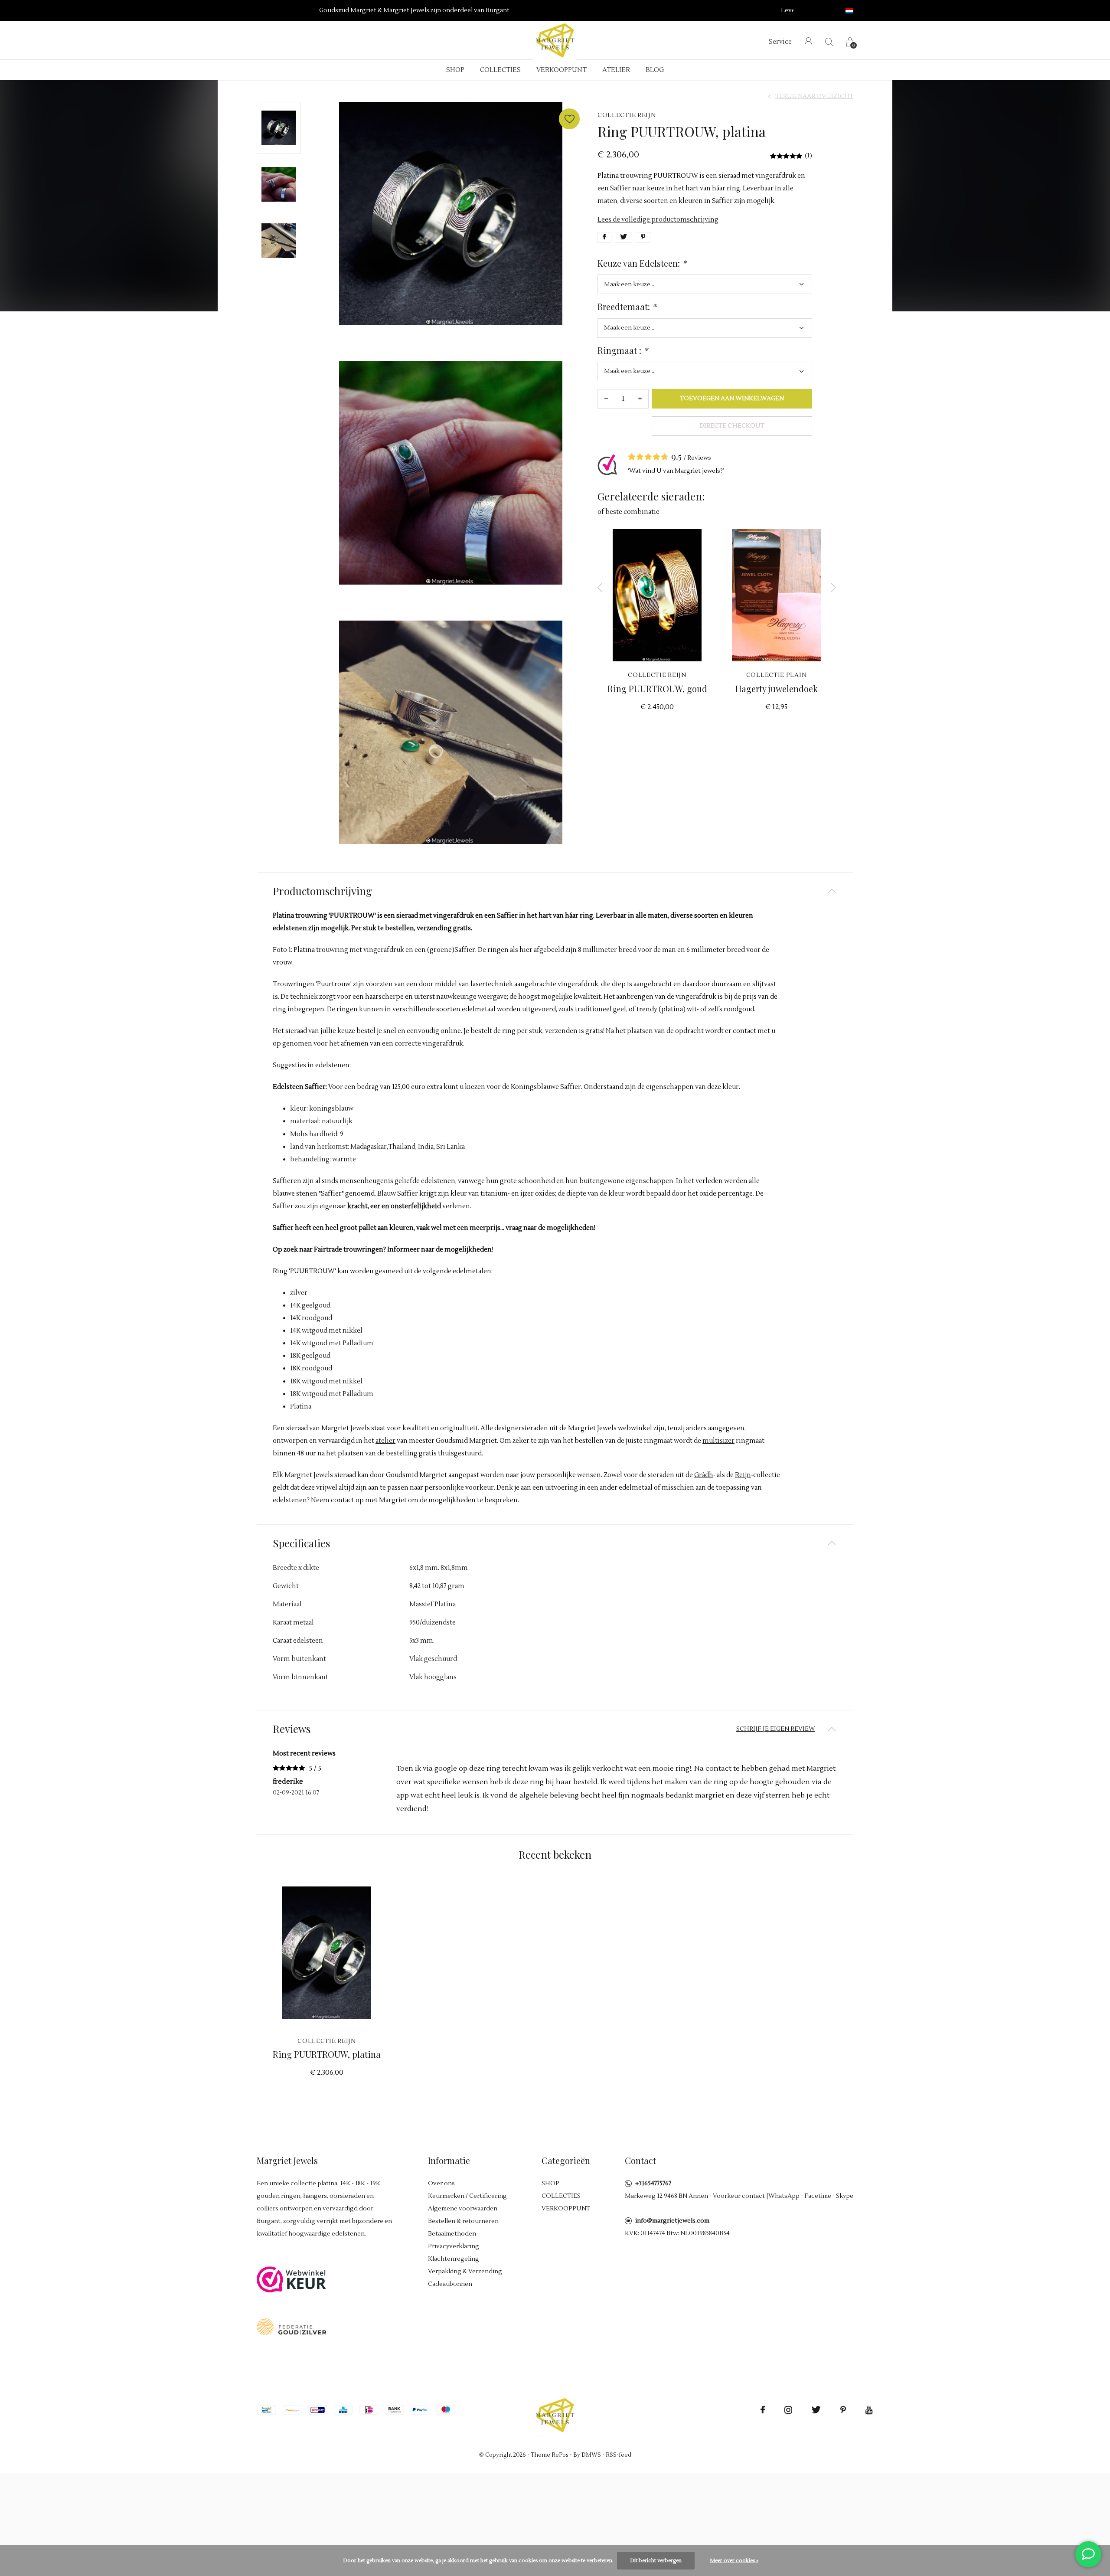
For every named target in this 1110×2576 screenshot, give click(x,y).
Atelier (616, 70)
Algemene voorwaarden (463, 2209)
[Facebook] (763, 2410)
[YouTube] (869, 2410)
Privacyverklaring (454, 2246)
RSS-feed (619, 2455)
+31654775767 (653, 2184)
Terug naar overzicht (814, 96)
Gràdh (704, 1475)
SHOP (455, 70)
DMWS (591, 2455)
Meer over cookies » (734, 2561)
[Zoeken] (829, 42)
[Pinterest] (843, 2410)
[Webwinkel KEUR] (291, 2279)
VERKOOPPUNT (562, 70)
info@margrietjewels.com (672, 2221)
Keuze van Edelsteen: (642, 263)
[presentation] (600, 588)
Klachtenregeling (454, 2259)
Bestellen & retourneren (463, 2221)
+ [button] (640, 399)
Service (780, 42)
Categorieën (566, 2160)
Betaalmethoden (452, 2234)
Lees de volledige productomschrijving (658, 220)
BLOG (655, 70)
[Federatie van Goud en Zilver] (291, 2326)
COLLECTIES (500, 70)
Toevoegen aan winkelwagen (732, 399)
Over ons (441, 2184)
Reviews (699, 458)
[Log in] (808, 42)
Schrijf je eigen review (776, 1729)
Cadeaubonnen (450, 2284)
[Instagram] (788, 2410)
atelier (385, 1441)
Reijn (743, 1475)
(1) (808, 156)
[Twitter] (816, 2410)
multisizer (718, 1441)
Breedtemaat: (627, 307)
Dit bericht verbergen (656, 2561)
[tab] (555, 891)
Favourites (569, 119)
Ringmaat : (623, 350)
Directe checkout (732, 426)
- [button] (606, 399)
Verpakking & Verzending (465, 2272)
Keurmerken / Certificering (467, 2196)
